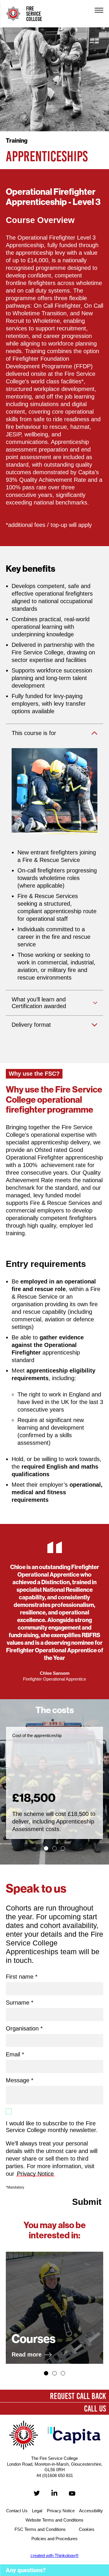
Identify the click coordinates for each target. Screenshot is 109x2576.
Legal (37, 2511)
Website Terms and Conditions (54, 2520)
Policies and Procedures (54, 2539)
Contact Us (17, 2511)
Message (20, 2080)
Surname (20, 2003)
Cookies (87, 2529)
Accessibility (91, 2511)
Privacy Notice (35, 2174)
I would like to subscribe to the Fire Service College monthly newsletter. (52, 2127)
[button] (46, 1848)
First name (22, 1977)
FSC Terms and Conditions (40, 2529)
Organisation (24, 2028)
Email (15, 2054)
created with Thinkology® (54, 2555)
